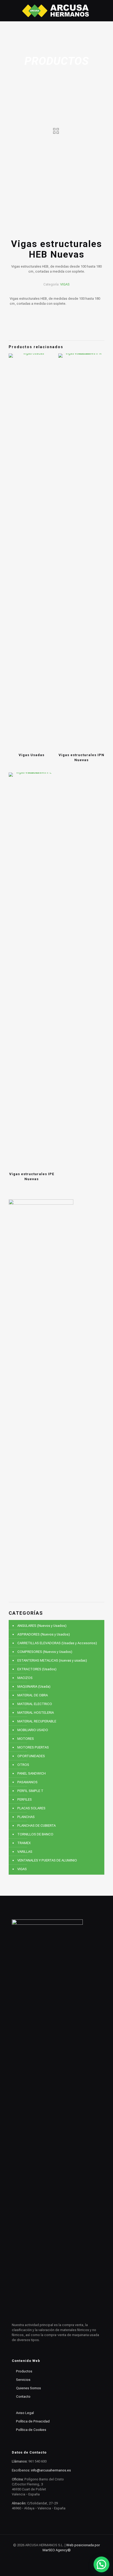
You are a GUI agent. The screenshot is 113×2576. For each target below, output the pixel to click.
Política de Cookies (31, 2430)
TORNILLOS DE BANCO (35, 1834)
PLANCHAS (26, 1817)
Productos (24, 2371)
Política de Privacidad (33, 2421)
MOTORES (26, 1739)
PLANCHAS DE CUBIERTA (37, 1826)
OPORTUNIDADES (31, 1756)
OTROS (23, 1765)
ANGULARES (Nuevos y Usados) (42, 1626)
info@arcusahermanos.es (51, 2470)
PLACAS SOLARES (31, 1808)
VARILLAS (25, 1852)
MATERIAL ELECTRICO (35, 1704)
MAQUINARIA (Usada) (34, 1686)
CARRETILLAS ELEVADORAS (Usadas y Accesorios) (57, 1643)
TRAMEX (24, 1843)
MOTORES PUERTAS (33, 1747)
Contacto (23, 2397)
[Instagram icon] (57, 2558)
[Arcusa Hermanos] (56, 11)
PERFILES (25, 1799)
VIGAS (65, 284)
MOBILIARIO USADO (33, 1730)
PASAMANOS (27, 1782)
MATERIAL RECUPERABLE (37, 1721)
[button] (101, 2564)
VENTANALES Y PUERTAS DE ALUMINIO (47, 1860)
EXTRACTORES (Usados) (37, 1669)
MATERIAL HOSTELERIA (36, 1713)
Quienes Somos (29, 2388)
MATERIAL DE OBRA (33, 1695)
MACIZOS (25, 1678)
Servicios (23, 2380)
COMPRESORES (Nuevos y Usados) (45, 1652)
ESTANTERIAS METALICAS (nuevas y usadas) (52, 1660)
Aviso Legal (25, 2413)
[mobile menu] (106, 11)
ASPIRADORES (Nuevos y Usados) (44, 1634)
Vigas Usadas (32, 755)
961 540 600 (37, 2461)
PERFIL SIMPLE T (30, 1791)
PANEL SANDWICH (32, 1773)
